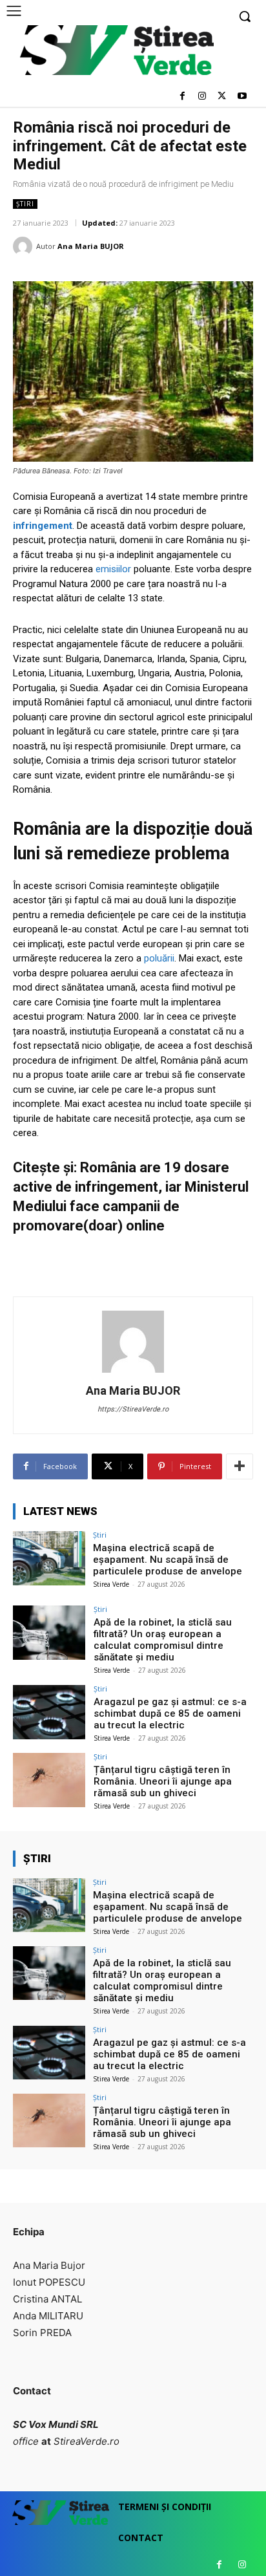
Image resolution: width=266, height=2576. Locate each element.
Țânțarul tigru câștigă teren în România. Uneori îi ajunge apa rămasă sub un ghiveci (163, 1781)
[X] (222, 97)
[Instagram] (202, 97)
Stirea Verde (111, 1584)
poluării (159, 958)
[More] (240, 1466)
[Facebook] (182, 97)
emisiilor (115, 569)
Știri (25, 204)
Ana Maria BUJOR (91, 246)
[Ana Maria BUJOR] (25, 246)
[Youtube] (242, 97)
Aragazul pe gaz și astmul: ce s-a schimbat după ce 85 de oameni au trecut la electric (170, 1713)
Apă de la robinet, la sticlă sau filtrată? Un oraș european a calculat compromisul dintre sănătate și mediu (163, 1640)
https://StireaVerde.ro (133, 1409)
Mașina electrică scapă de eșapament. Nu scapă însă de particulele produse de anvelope (168, 1560)
